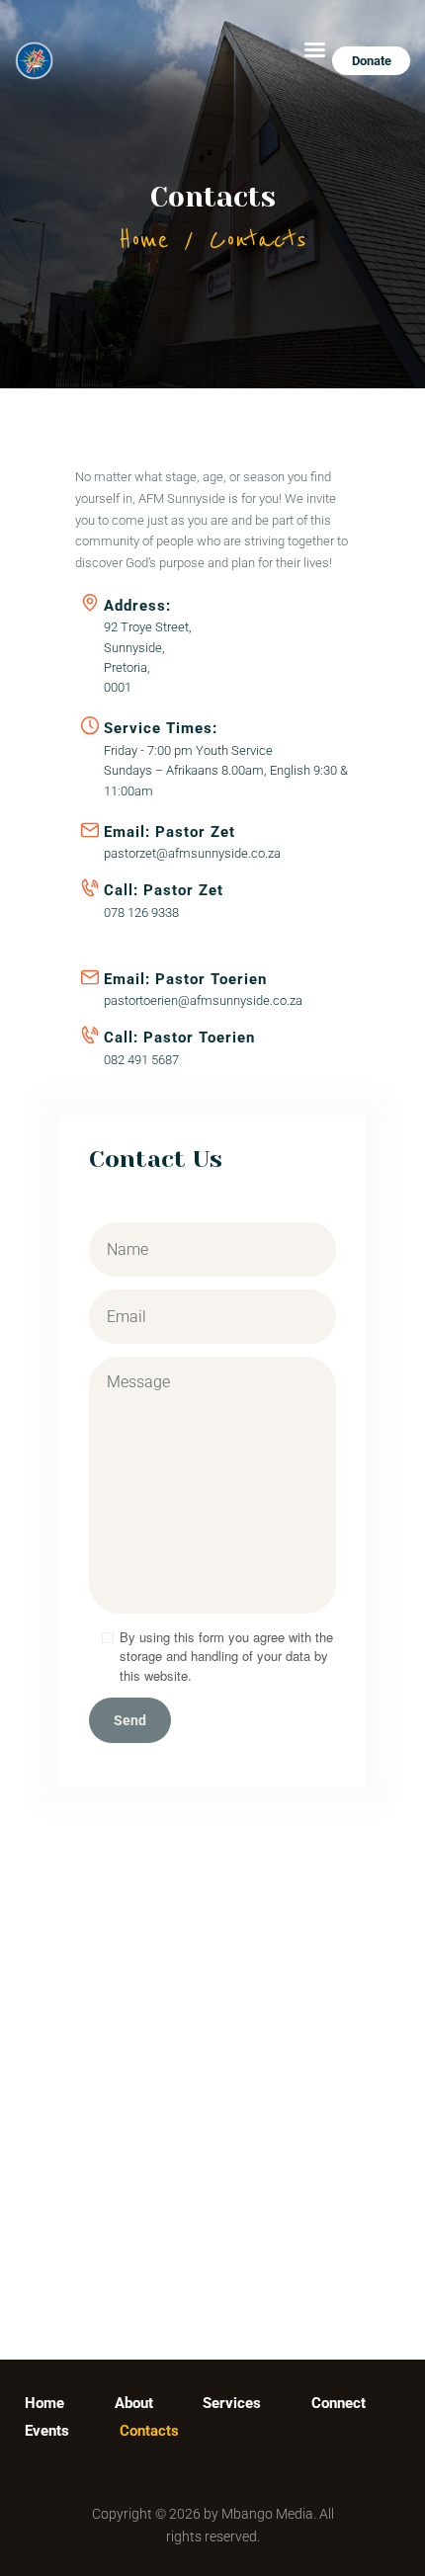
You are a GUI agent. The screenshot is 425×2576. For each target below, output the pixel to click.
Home (144, 240)
